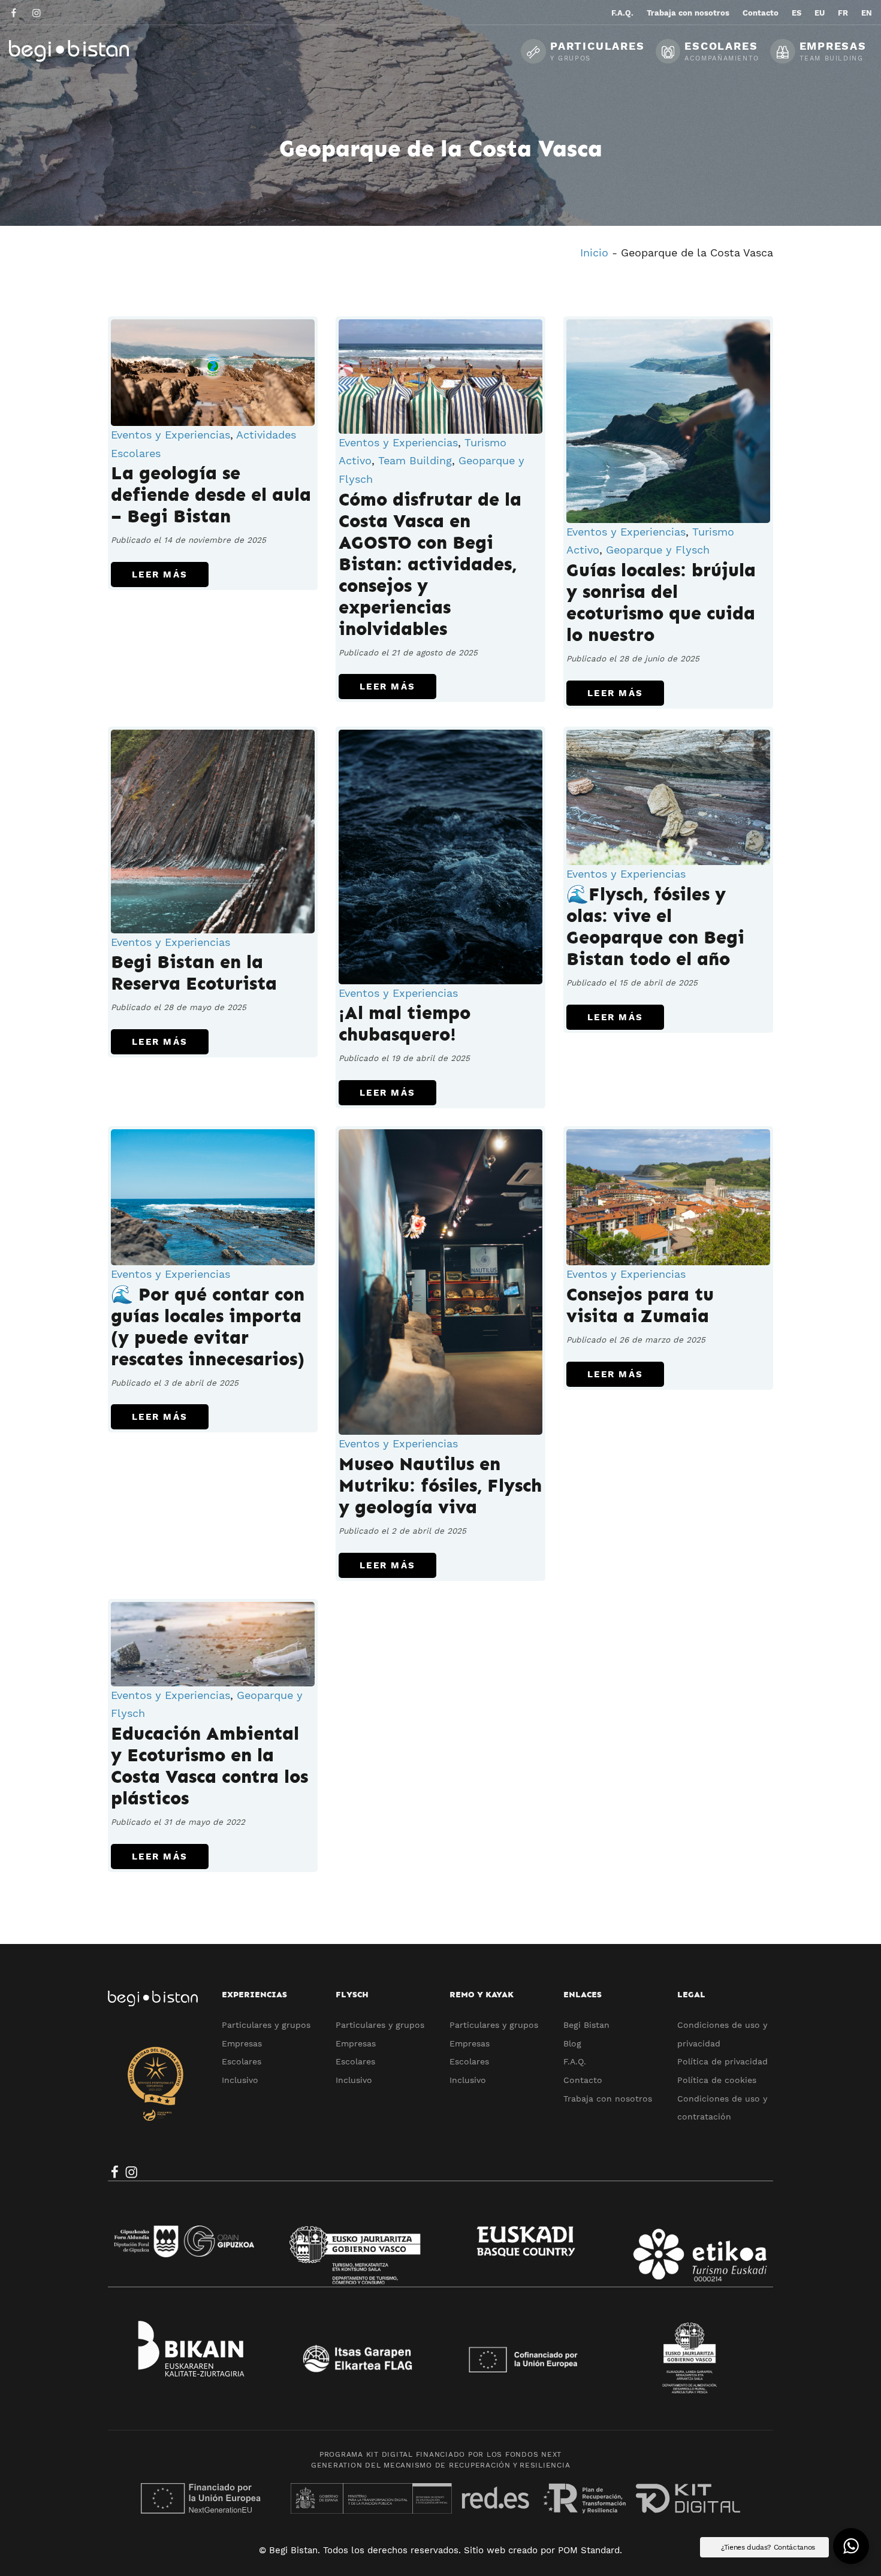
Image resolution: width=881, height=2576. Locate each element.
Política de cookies (717, 2080)
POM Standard (589, 2550)
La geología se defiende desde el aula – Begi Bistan (211, 495)
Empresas (242, 2043)
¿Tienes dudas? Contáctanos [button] (768, 2547)
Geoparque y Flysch (658, 550)
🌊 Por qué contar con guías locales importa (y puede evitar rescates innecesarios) (208, 1327)
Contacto (583, 2080)
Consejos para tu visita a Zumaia (640, 1305)
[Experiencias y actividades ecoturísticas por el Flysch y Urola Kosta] (99, 51)
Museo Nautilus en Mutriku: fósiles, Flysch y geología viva (440, 1486)
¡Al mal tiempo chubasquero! (405, 1024)
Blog (572, 2043)
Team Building (415, 460)
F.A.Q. (575, 2061)
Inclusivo (240, 2080)
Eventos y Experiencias (171, 435)
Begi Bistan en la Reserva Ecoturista (194, 973)
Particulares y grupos (266, 2025)
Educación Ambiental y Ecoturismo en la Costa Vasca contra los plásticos (209, 1766)
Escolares (242, 2061)
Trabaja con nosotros (608, 2099)
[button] (851, 2546)
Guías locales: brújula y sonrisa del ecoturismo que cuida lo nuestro (661, 603)
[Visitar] (15, 12)
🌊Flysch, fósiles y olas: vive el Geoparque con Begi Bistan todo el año (655, 927)
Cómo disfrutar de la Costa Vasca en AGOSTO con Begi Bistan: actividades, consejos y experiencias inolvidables (430, 564)
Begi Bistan (586, 2025)
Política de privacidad (722, 2061)
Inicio (594, 253)
